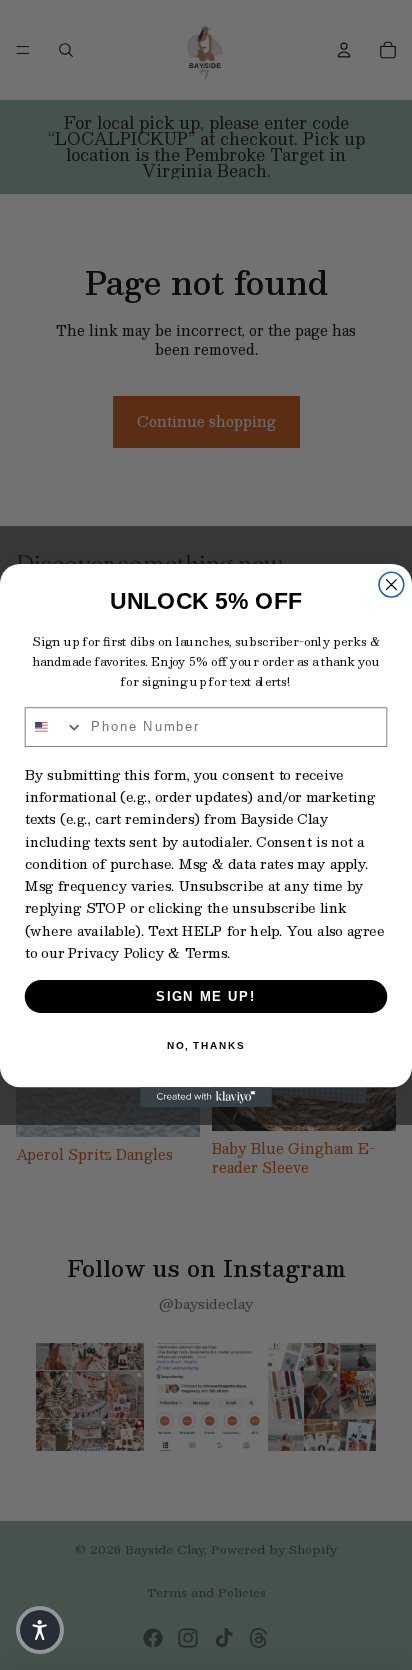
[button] (40, 1630)
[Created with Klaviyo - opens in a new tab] (206, 1097)
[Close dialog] (391, 584)
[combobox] (55, 727)
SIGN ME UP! (206, 996)
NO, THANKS (206, 1046)
